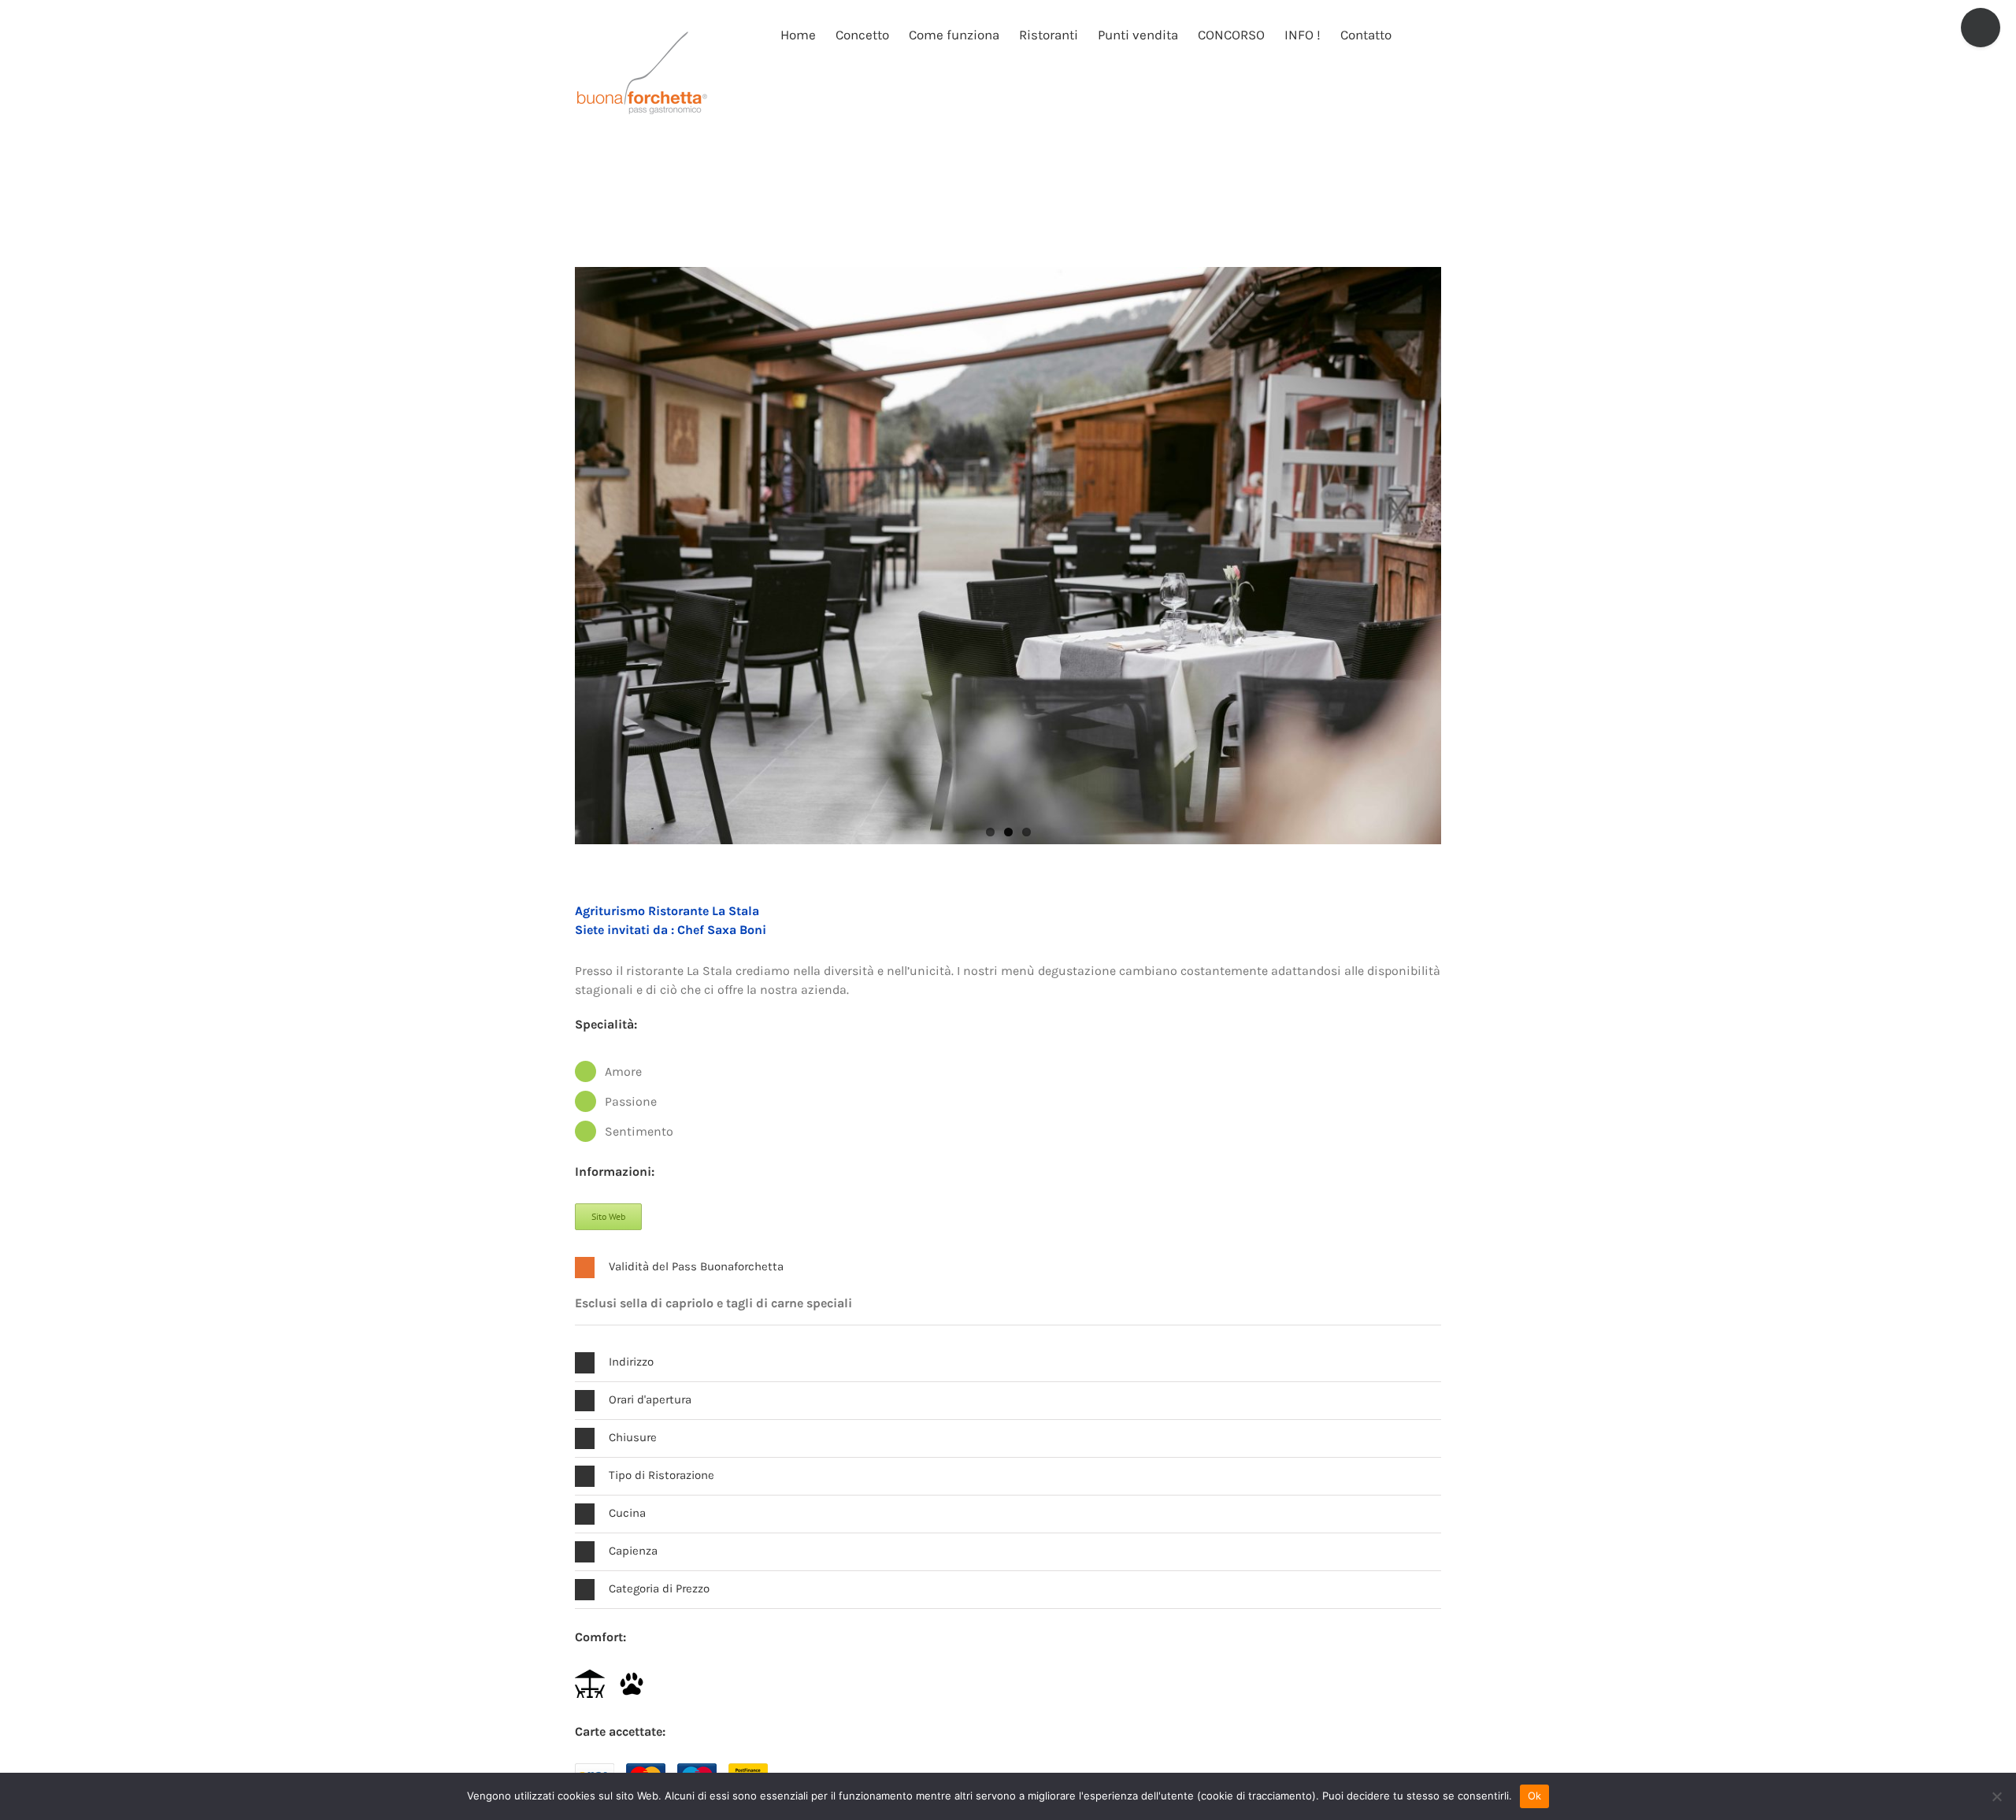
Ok (1535, 1796)
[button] (1416, 34)
